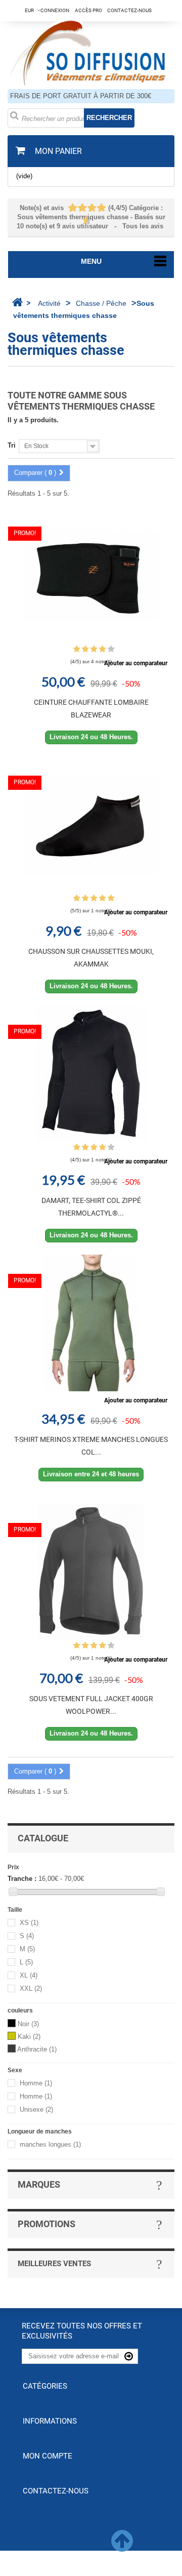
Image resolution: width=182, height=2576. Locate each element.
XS (29, 1923)
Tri (12, 445)
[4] (83, 208)
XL (29, 1975)
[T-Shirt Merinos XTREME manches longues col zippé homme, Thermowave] (91, 1323)
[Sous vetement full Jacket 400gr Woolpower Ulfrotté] (91, 1572)
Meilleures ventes (54, 2264)
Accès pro (88, 10)
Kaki (29, 2037)
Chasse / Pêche (101, 303)
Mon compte (48, 2456)
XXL (31, 1988)
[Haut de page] (122, 2547)
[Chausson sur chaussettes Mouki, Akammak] (91, 825)
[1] (68, 208)
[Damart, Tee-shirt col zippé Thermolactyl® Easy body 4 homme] (91, 1074)
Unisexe (36, 2109)
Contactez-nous (129, 10)
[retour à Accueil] (17, 302)
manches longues (50, 2144)
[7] (97, 208)
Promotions (47, 2224)
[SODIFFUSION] (91, 51)
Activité (49, 303)
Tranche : (22, 1879)
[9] (82, 220)
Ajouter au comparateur (136, 663)
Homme (36, 2083)
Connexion (55, 10)
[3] (78, 208)
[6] (92, 208)
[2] (73, 208)
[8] (102, 208)
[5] (87, 208)
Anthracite (37, 2049)
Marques (39, 2184)
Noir (28, 2024)
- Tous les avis (91, 217)
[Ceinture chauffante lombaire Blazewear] (91, 576)
